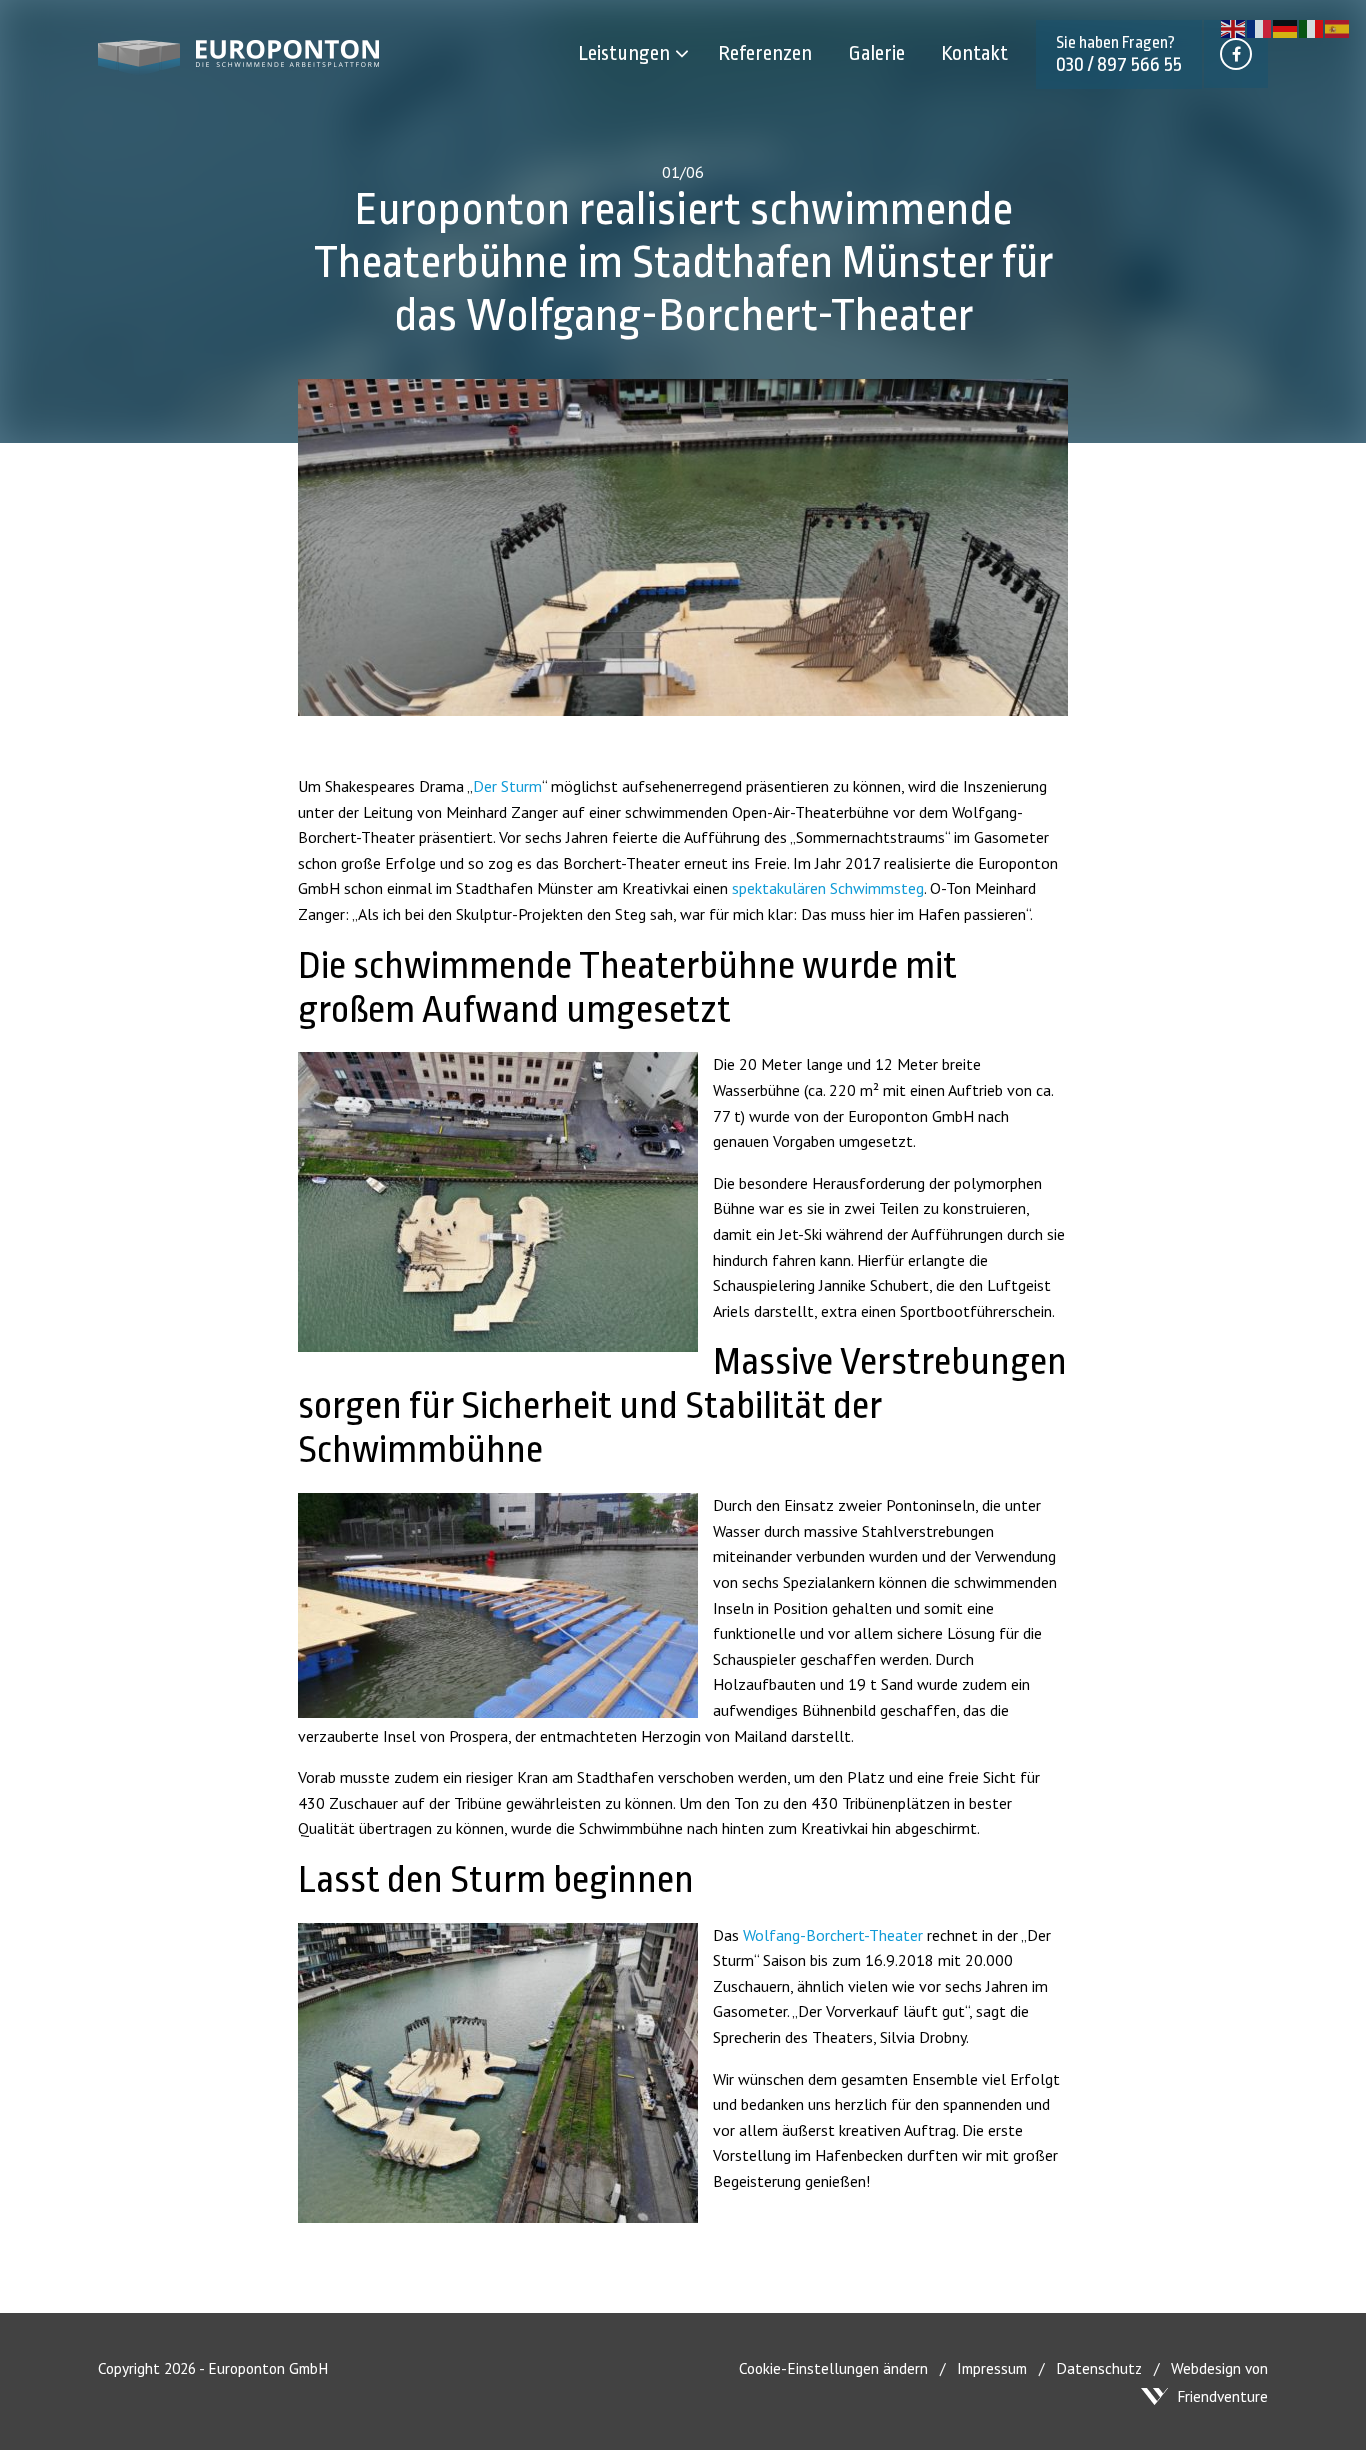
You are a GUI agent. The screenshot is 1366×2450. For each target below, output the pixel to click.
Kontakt (974, 53)
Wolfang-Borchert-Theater (833, 1935)
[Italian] (1312, 27)
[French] (1260, 27)
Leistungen (624, 53)
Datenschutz (1099, 2368)
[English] (1234, 27)
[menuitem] (640, 54)
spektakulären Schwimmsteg (828, 888)
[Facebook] (1236, 54)
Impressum (992, 2368)
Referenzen (765, 53)
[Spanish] (1338, 27)
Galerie (876, 53)
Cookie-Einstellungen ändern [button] (833, 2368)
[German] (1286, 27)
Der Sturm (507, 786)
